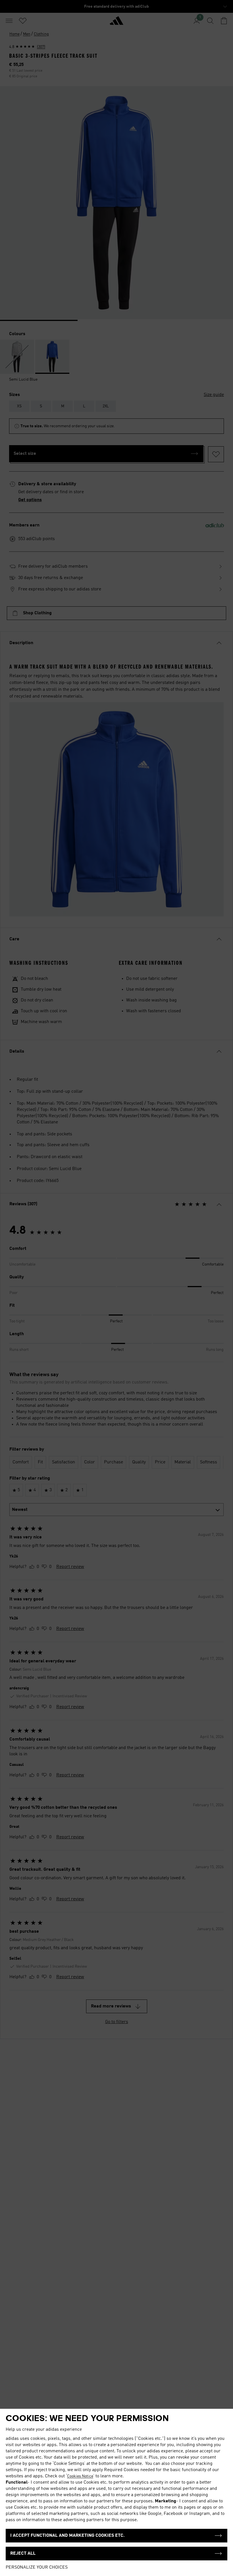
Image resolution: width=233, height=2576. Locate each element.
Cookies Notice (80, 2476)
